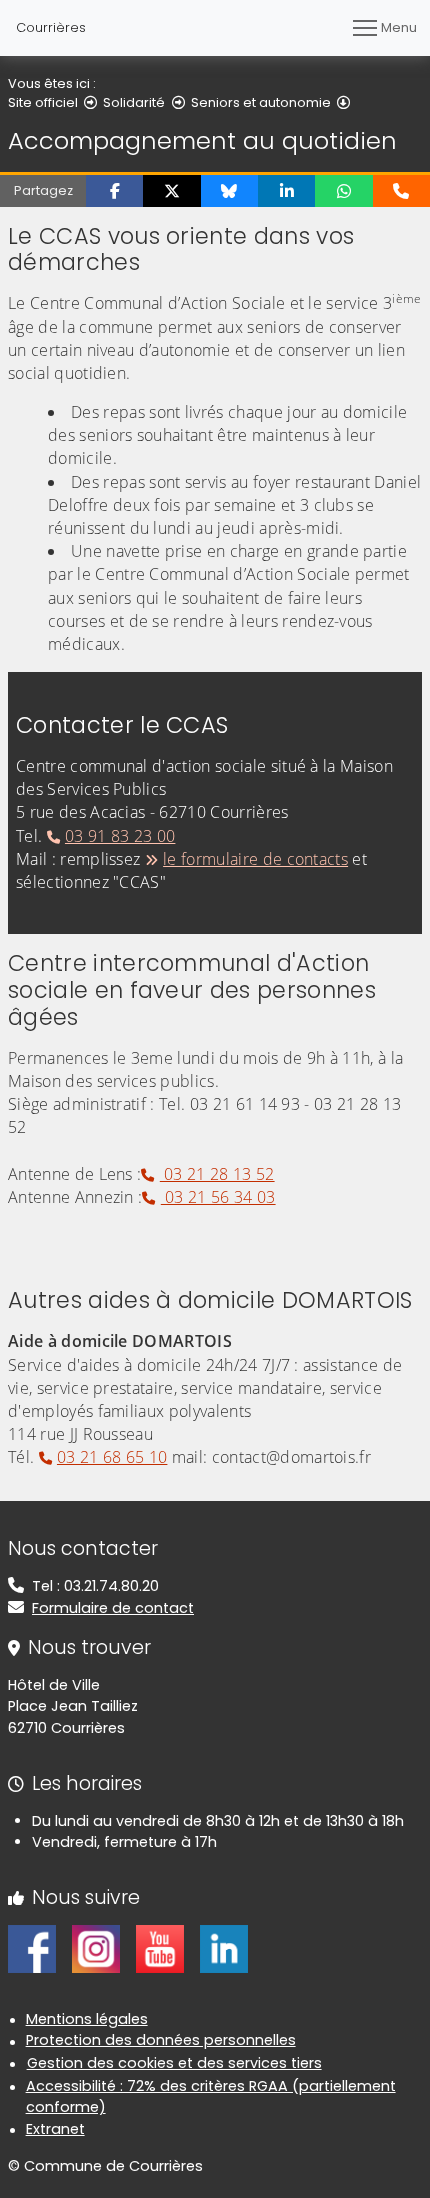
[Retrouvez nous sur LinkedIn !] (224, 1948)
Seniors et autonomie (261, 102)
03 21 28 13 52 (217, 1174)
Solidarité (134, 102)
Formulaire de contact (113, 1608)
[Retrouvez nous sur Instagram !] (96, 1948)
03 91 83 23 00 (120, 836)
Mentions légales (87, 2019)
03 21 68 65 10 (112, 1457)
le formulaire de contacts (255, 859)
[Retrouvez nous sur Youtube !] (160, 1948)
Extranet (55, 2129)
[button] (114, 191)
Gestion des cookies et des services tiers (174, 2063)
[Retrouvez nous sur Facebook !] (32, 1948)
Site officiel (43, 102)
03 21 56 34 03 (218, 1197)
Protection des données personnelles (161, 2040)
